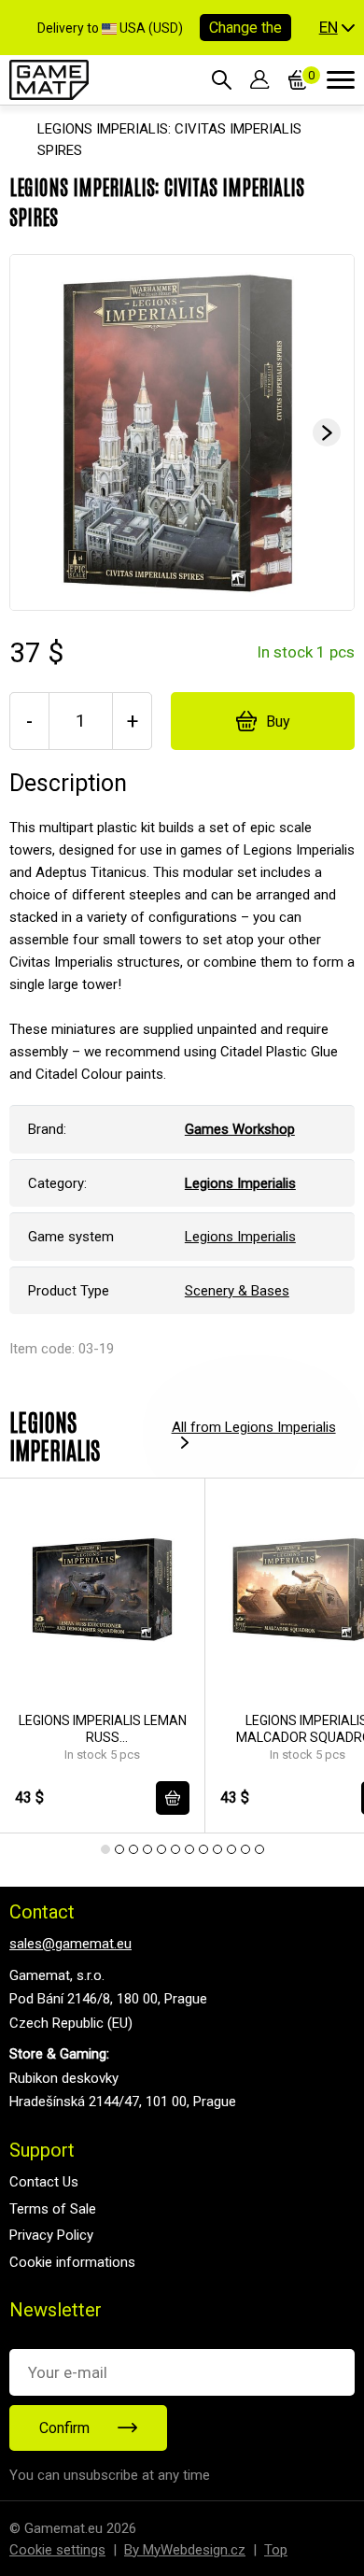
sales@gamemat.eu (70, 1944)
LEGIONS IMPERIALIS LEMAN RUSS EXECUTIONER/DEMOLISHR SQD (103, 1729)
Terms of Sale (53, 2209)
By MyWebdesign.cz (185, 2550)
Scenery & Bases (237, 1291)
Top (276, 2550)
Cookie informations (72, 2262)
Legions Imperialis (240, 1237)
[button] (337, 28)
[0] (298, 79)
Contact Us (44, 2182)
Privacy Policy (51, 2235)
